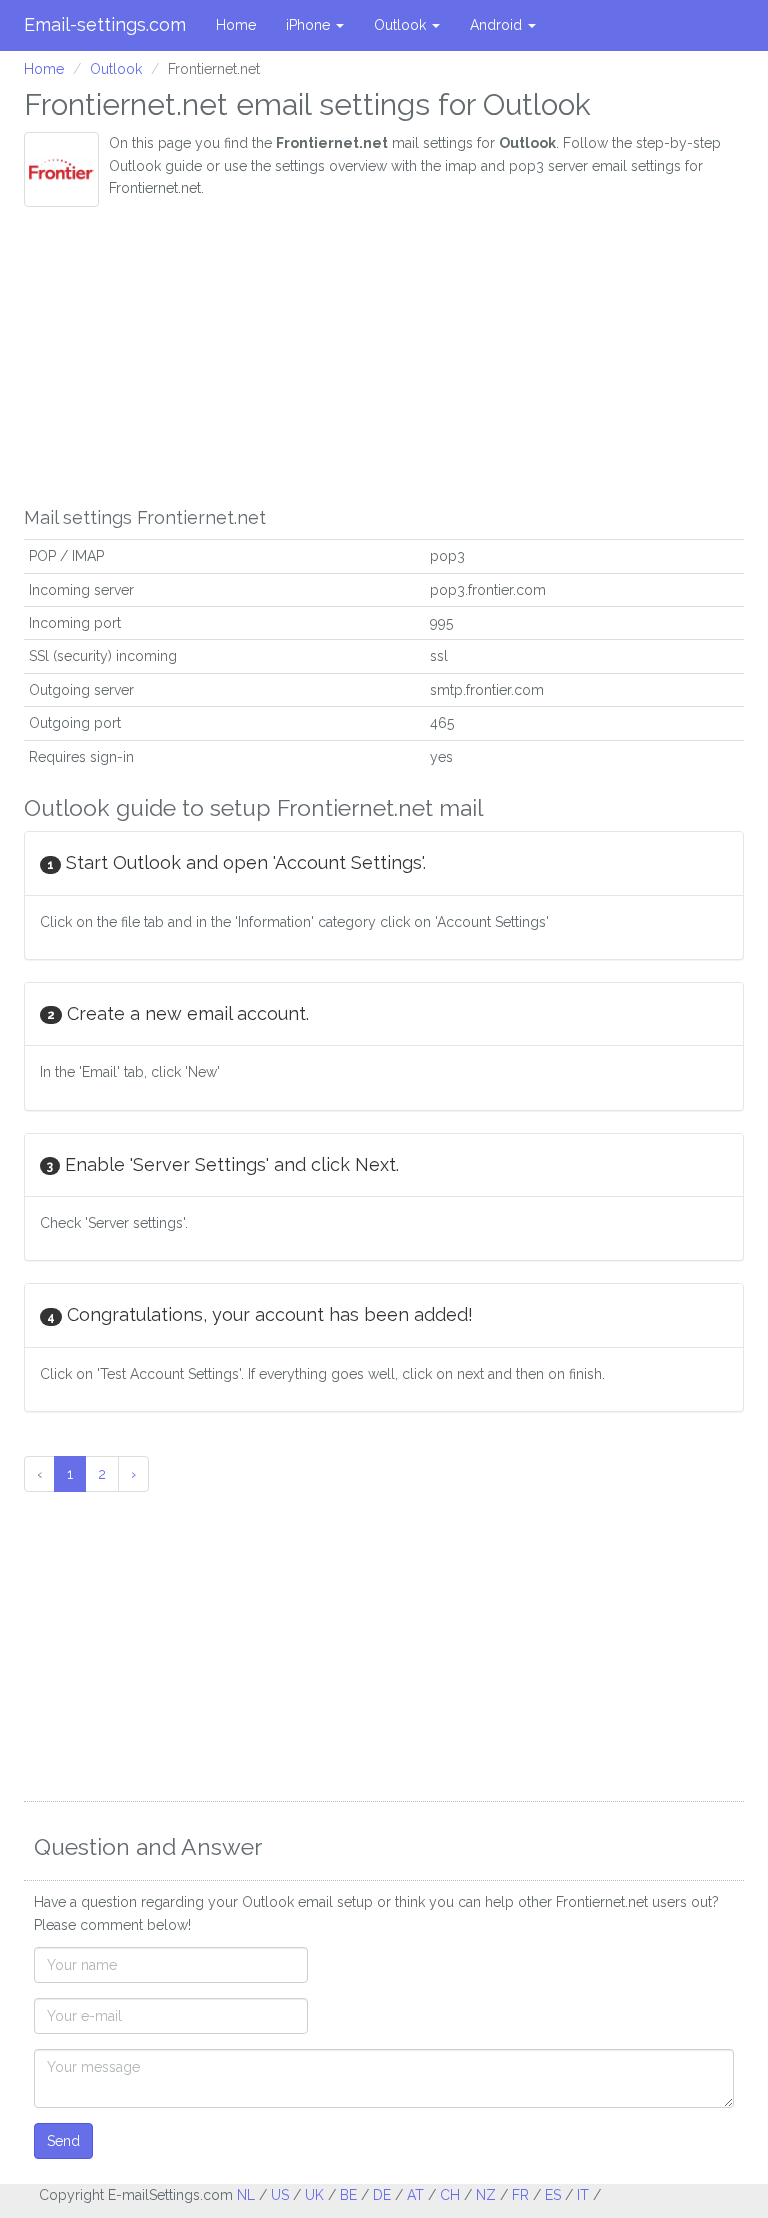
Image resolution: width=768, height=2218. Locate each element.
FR (520, 2195)
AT (415, 2195)
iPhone (310, 25)
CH (450, 2195)
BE (348, 2195)
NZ (486, 2195)
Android (498, 25)
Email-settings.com (105, 24)
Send (63, 2141)
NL (246, 2195)
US (280, 2195)
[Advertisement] (384, 357)
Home (236, 25)
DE (382, 2195)
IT (583, 2195)
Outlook (402, 25)
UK (314, 2195)
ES (553, 2195)
